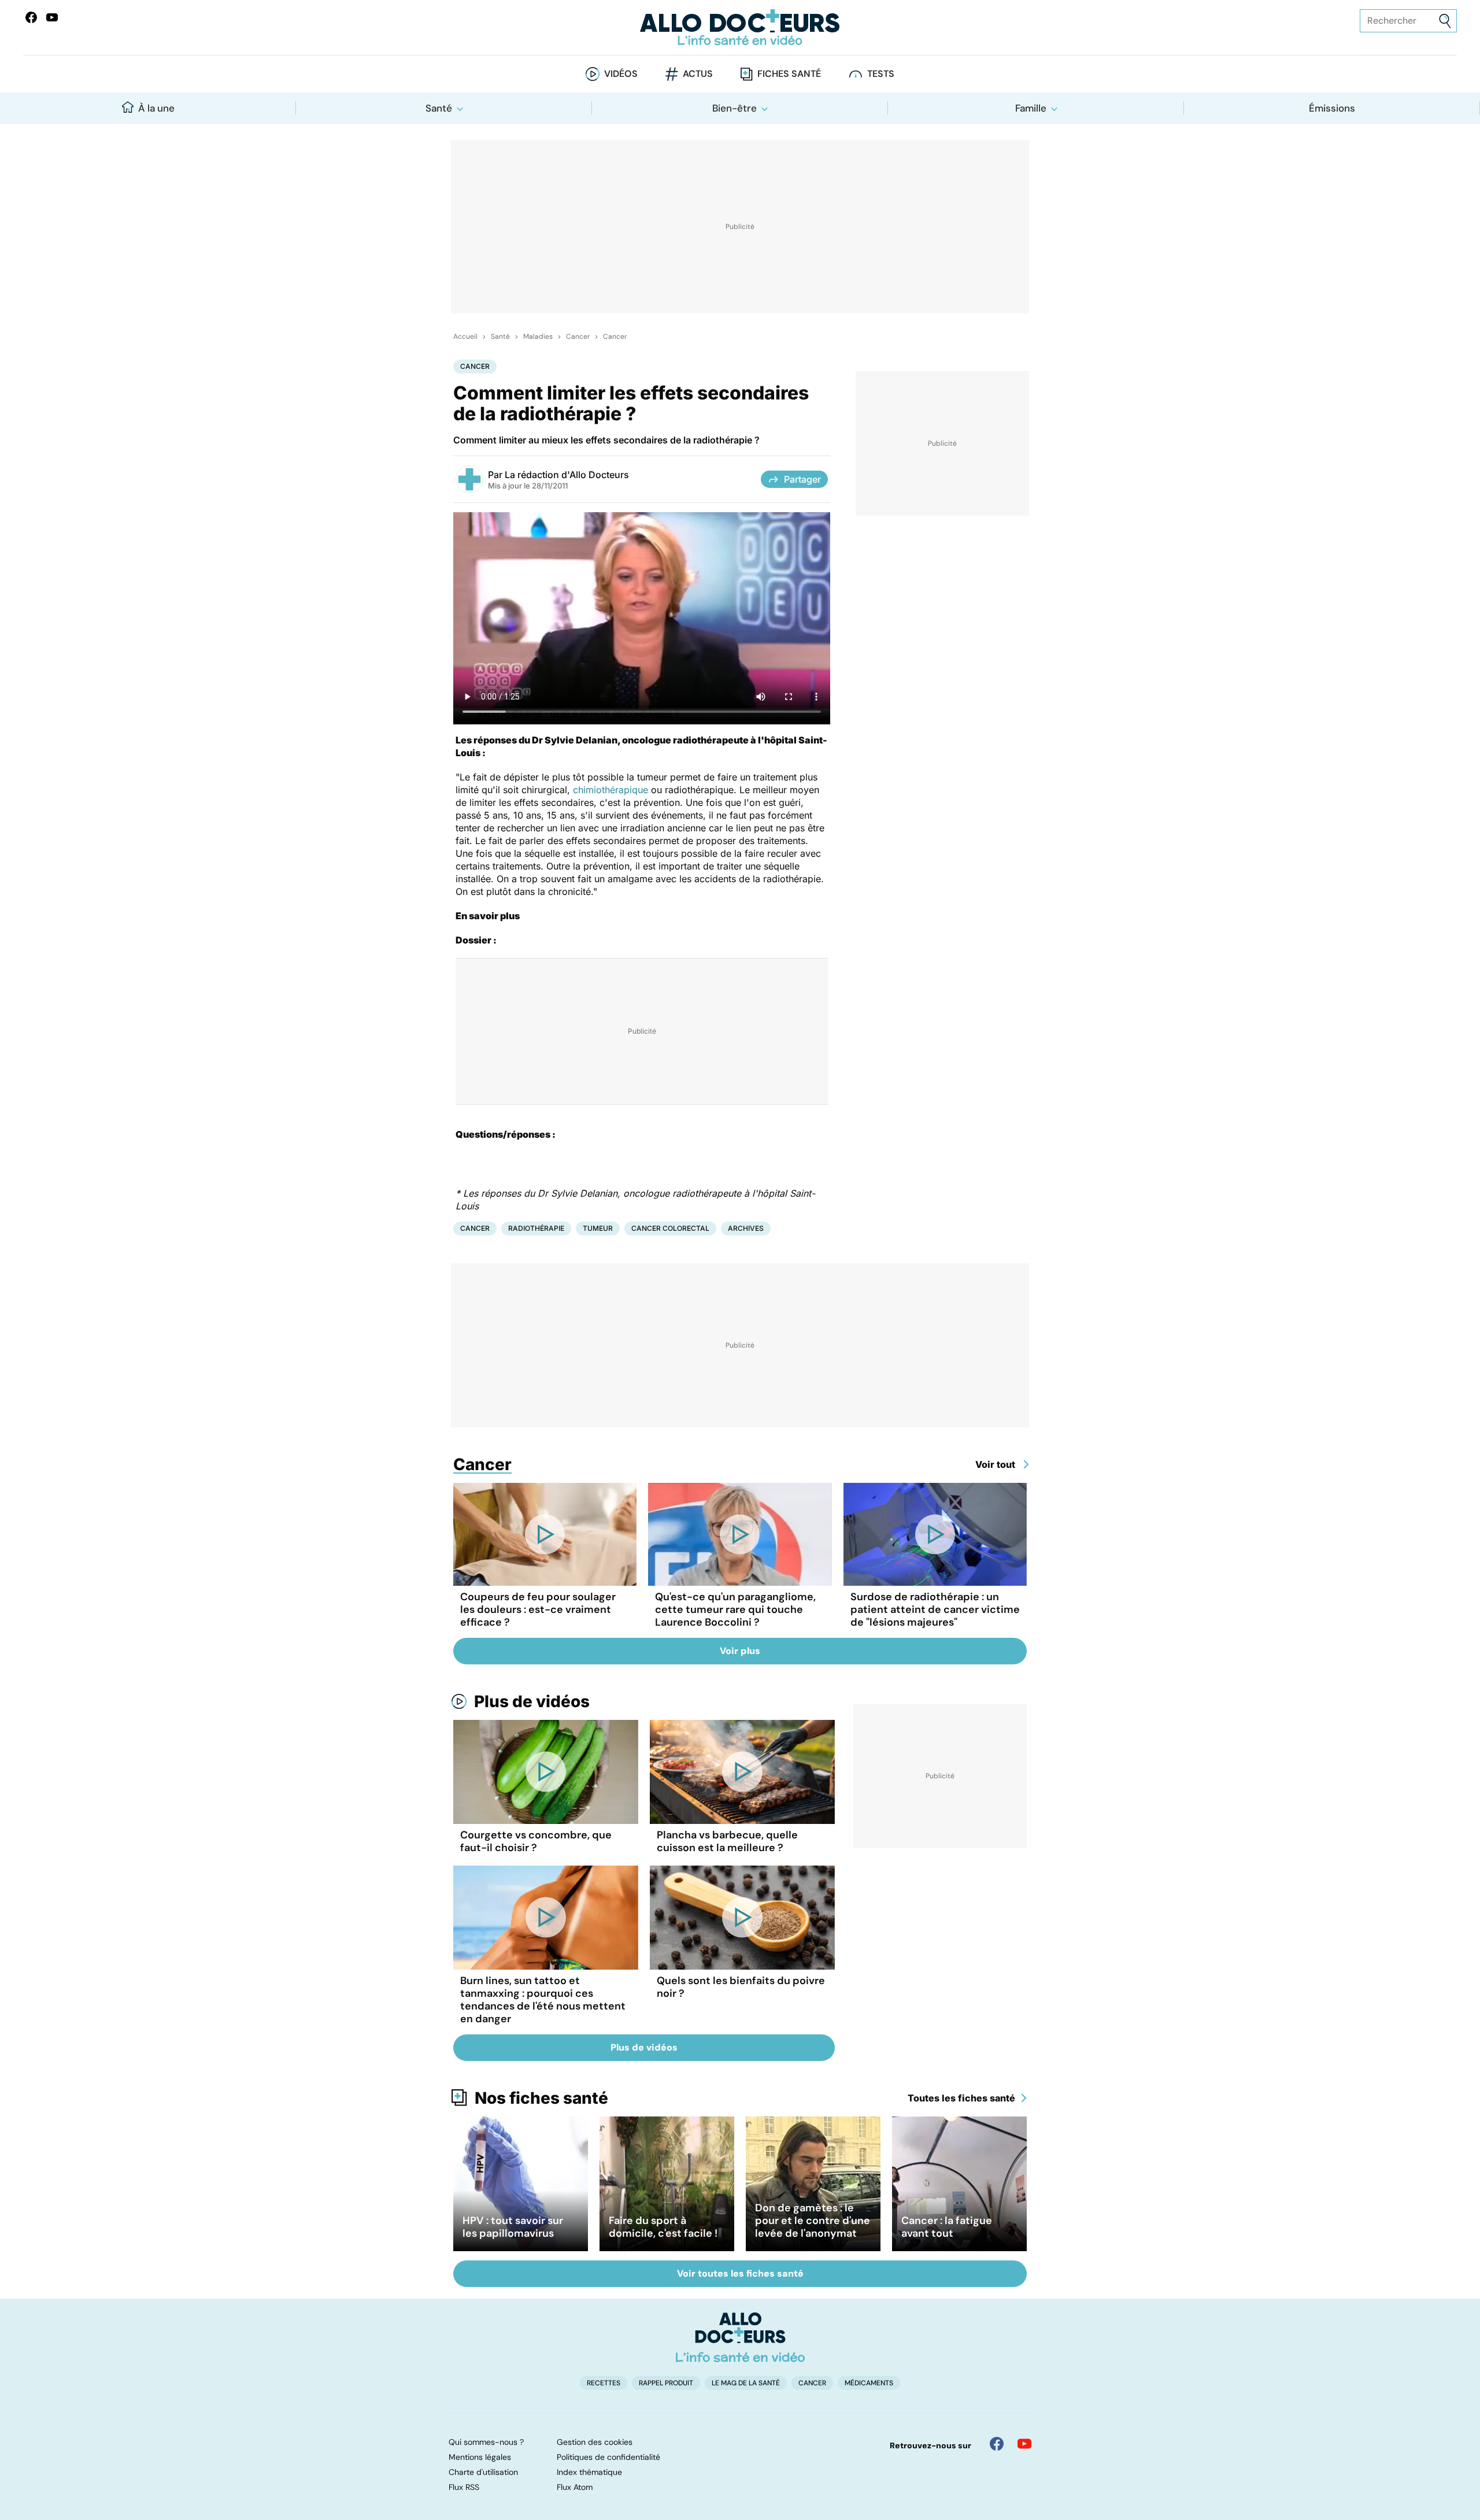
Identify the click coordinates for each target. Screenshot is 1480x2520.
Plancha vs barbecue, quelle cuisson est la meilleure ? (727, 1841)
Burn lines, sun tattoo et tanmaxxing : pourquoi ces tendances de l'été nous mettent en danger (543, 2000)
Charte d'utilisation (483, 2472)
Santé (439, 108)
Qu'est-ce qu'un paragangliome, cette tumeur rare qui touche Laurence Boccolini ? (735, 1609)
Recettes (604, 2383)
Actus (698, 74)
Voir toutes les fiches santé (740, 2273)
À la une (156, 108)
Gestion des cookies (595, 2442)
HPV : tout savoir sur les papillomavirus (513, 2227)
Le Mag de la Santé (746, 2383)
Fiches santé (789, 74)
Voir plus (740, 1651)
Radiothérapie (536, 1228)
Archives (746, 1228)
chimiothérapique (610, 790)
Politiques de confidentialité (608, 2457)
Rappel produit (666, 2383)
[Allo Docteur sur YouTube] (1024, 2444)
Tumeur (598, 1228)
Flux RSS (464, 2487)
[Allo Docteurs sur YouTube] (52, 17)
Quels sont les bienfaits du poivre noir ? (741, 1987)
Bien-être (735, 108)
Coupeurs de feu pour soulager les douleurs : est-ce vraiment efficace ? (538, 1609)
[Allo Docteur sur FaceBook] (31, 17)
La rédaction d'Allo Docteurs (567, 475)
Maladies (538, 336)
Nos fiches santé (541, 2098)
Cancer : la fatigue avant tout (947, 2227)
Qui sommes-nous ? (486, 2442)
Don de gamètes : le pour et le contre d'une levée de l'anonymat (813, 2221)
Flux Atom (575, 2487)
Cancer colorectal (670, 1228)
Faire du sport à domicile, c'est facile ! (663, 2227)
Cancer (578, 336)
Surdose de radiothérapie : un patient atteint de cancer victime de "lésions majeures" (935, 1609)
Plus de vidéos (532, 1701)
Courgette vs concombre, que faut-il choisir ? (536, 1841)
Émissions (1332, 108)
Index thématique (589, 2472)
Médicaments (869, 2383)
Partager (802, 479)
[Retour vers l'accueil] (740, 27)
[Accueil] (740, 2337)
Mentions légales (480, 2457)
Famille (1031, 108)
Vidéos (621, 74)
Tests (881, 74)
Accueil (465, 336)
